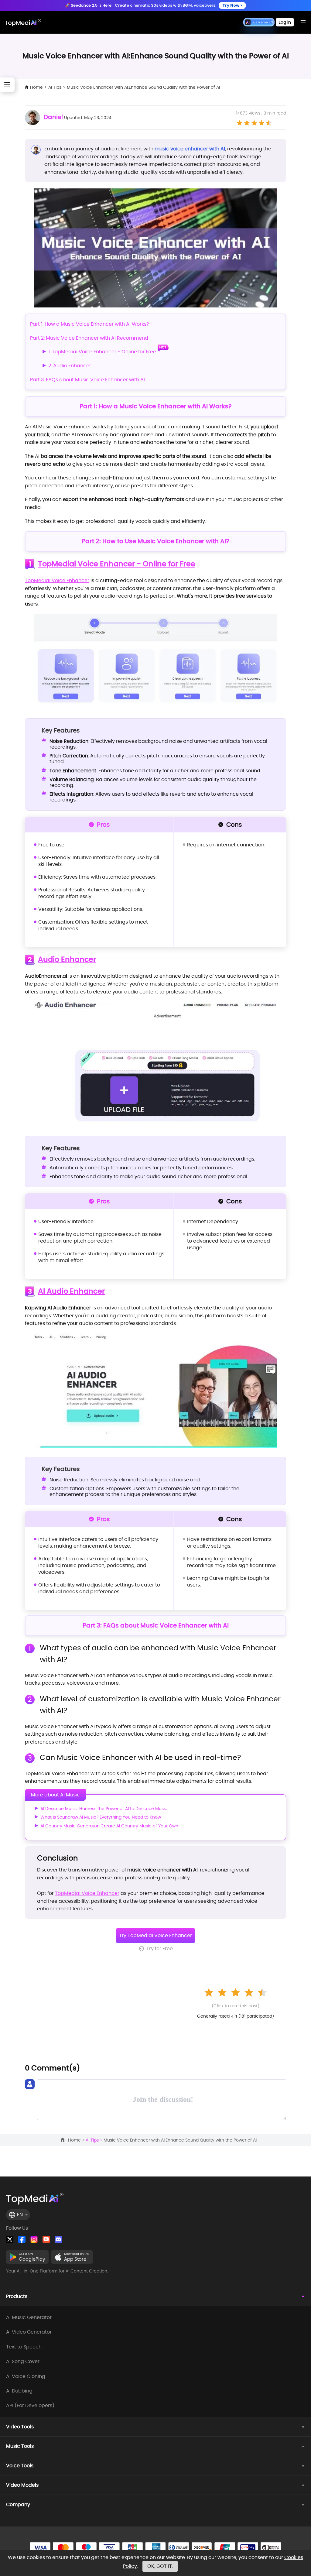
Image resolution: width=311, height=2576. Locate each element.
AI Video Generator (29, 2332)
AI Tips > (95, 2140)
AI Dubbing (19, 2391)
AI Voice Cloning (26, 2376)
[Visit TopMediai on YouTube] (46, 2239)
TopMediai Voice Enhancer (57, 580)
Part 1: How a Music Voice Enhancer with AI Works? (89, 324)
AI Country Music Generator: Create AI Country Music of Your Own (109, 1826)
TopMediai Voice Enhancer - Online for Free (117, 564)
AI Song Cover (23, 2362)
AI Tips (55, 87)
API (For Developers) (30, 2406)
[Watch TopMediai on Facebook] (22, 2239)
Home (36, 87)
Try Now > (232, 5)
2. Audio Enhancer (70, 366)
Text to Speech (24, 2347)
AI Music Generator (29, 2317)
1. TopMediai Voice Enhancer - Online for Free (102, 352)
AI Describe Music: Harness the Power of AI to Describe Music (104, 1809)
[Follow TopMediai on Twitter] (10, 2239)
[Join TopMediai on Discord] (58, 2239)
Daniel (53, 117)
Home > (77, 2140)
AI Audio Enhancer (71, 1291)
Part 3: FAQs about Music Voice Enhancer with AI (87, 380)
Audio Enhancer (67, 960)
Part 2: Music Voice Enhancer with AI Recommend (89, 338)
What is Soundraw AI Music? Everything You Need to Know (101, 1817)
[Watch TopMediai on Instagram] (34, 2239)
